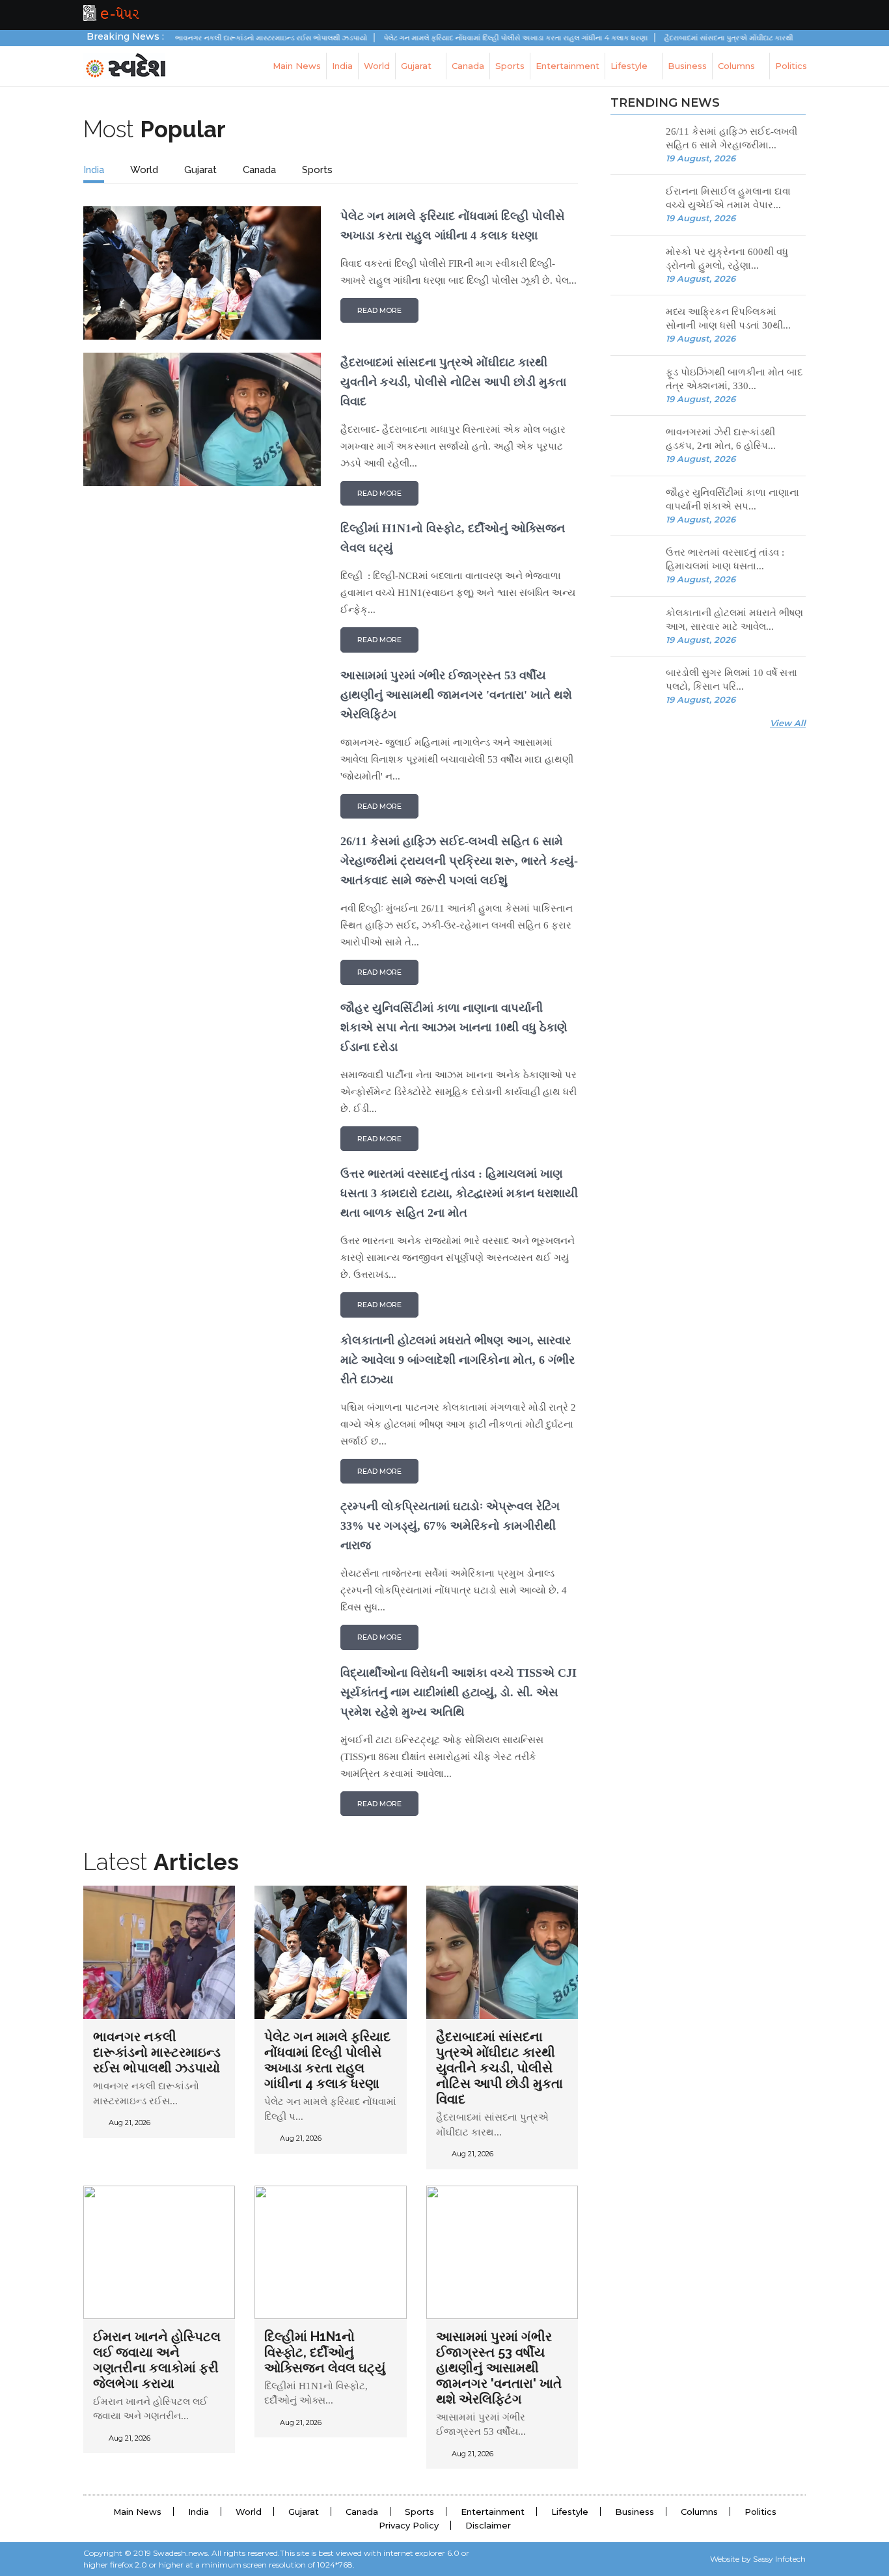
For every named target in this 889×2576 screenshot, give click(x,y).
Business (687, 66)
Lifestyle (630, 66)
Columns (738, 66)
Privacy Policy (409, 2525)
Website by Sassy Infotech (758, 2559)
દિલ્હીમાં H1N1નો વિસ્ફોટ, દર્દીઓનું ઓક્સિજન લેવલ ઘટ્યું (325, 2352)
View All (788, 723)
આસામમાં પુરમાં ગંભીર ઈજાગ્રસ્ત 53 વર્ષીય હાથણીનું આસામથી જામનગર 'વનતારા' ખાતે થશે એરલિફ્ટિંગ (499, 2368)
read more (379, 310)
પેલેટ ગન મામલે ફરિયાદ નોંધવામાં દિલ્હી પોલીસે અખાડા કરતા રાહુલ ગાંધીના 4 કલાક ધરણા (474, 38)
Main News (297, 66)
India (342, 66)
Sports (510, 66)
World (377, 66)
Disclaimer (488, 2525)
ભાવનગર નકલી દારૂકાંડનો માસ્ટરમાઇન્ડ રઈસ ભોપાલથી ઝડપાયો (229, 38)
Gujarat (417, 66)
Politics (791, 66)
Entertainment (568, 66)
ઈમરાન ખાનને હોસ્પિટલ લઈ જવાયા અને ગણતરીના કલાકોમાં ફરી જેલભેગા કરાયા (157, 2360)
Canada (468, 66)
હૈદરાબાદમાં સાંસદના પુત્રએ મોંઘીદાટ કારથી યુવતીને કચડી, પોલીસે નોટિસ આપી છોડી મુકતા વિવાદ (499, 2068)
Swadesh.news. (181, 2553)
